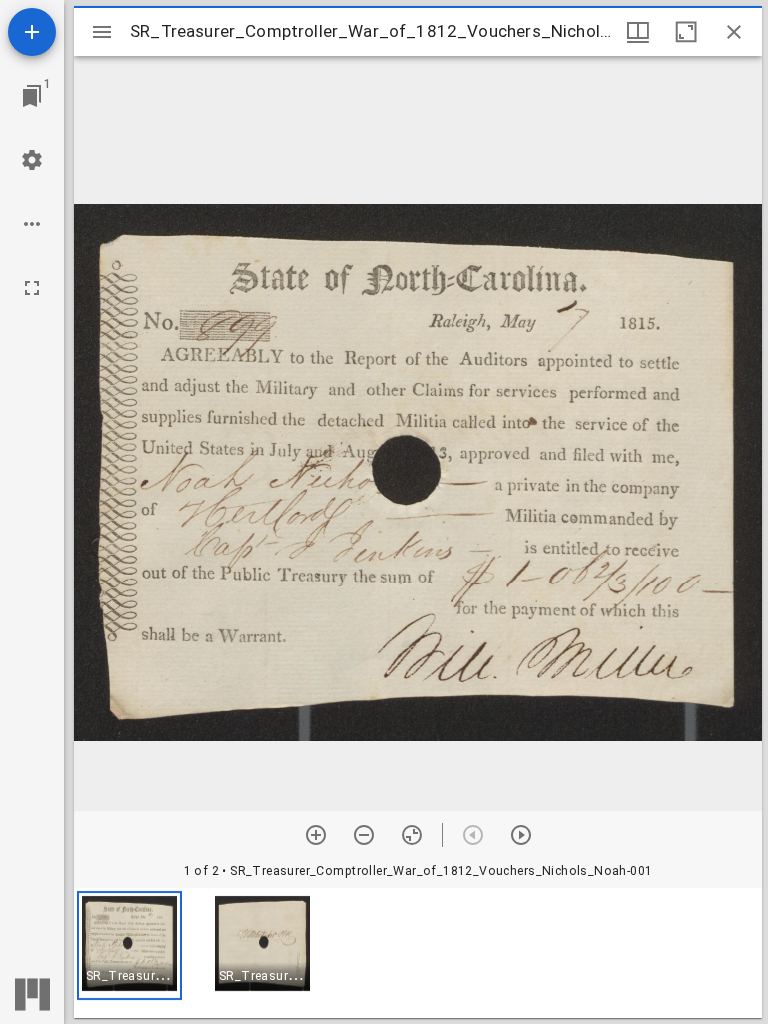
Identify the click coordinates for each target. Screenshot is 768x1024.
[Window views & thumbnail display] (638, 32)
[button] (129, 945)
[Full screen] (32, 288)
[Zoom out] (364, 835)
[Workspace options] (32, 224)
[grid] (418, 953)
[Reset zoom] (412, 835)
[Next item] (521, 835)
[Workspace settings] (32, 160)
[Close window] (734, 32)
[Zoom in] (316, 835)
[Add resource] (32, 32)
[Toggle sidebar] (102, 32)
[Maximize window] (686, 32)
